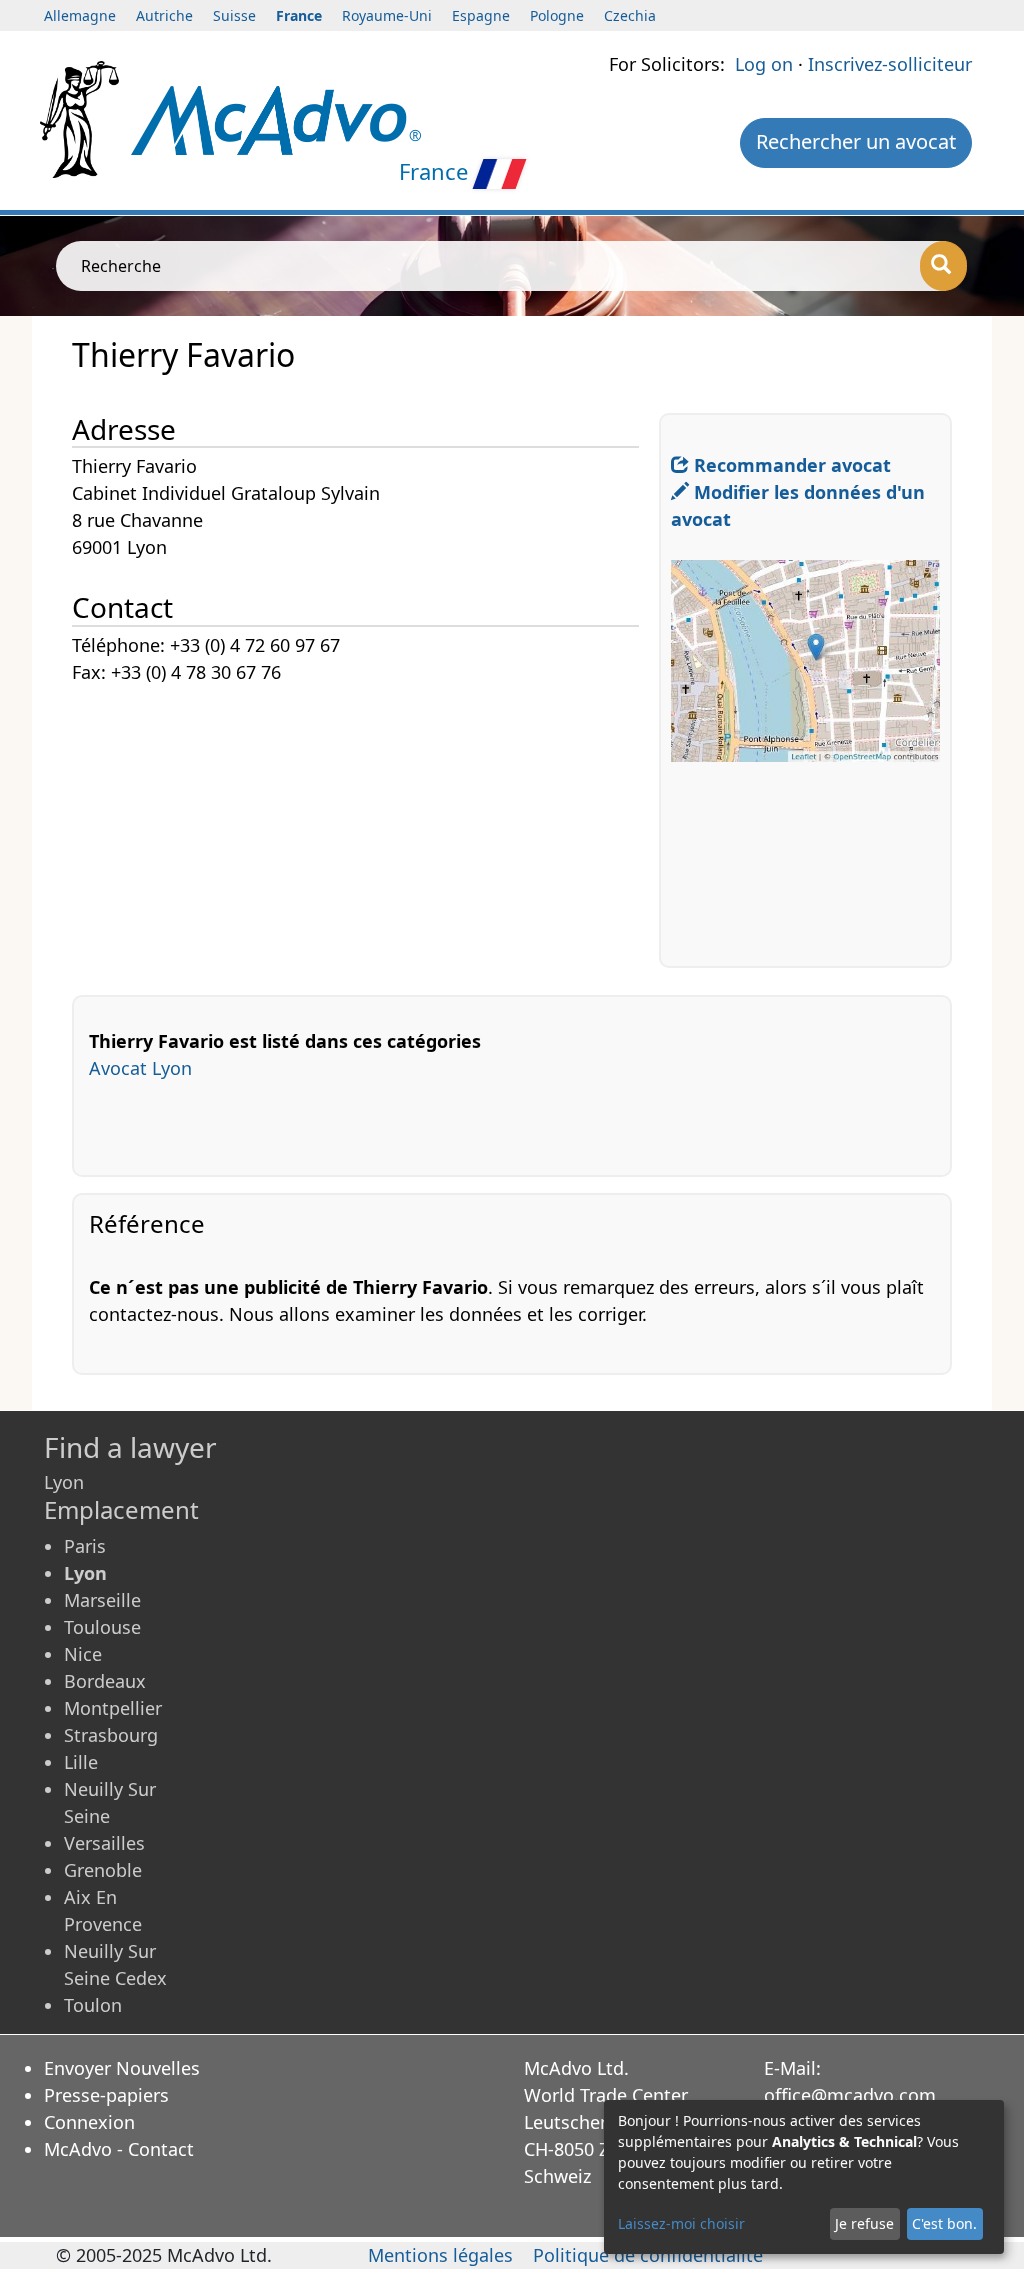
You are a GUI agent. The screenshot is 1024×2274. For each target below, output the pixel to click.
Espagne (481, 15)
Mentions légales (440, 2255)
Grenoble (103, 1870)
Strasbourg (111, 1735)
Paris (85, 1546)
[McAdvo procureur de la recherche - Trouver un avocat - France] (276, 118)
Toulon (93, 2005)
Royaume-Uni (387, 15)
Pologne (557, 15)
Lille (81, 1762)
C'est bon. (944, 2223)
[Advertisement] (365, 827)
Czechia (630, 15)
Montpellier (113, 1708)
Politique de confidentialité (648, 2255)
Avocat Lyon (140, 1068)
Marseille (102, 1600)
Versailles (104, 1843)
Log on (764, 64)
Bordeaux (105, 1681)
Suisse (234, 15)
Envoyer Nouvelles (122, 2068)
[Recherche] (943, 266)
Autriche (164, 15)
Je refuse (864, 2223)
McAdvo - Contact (119, 2149)
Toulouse (102, 1627)
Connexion (89, 2122)
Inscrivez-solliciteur (890, 64)
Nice (83, 1654)
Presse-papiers (106, 2095)
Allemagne (80, 15)
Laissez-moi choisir (681, 2223)
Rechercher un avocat (856, 141)
